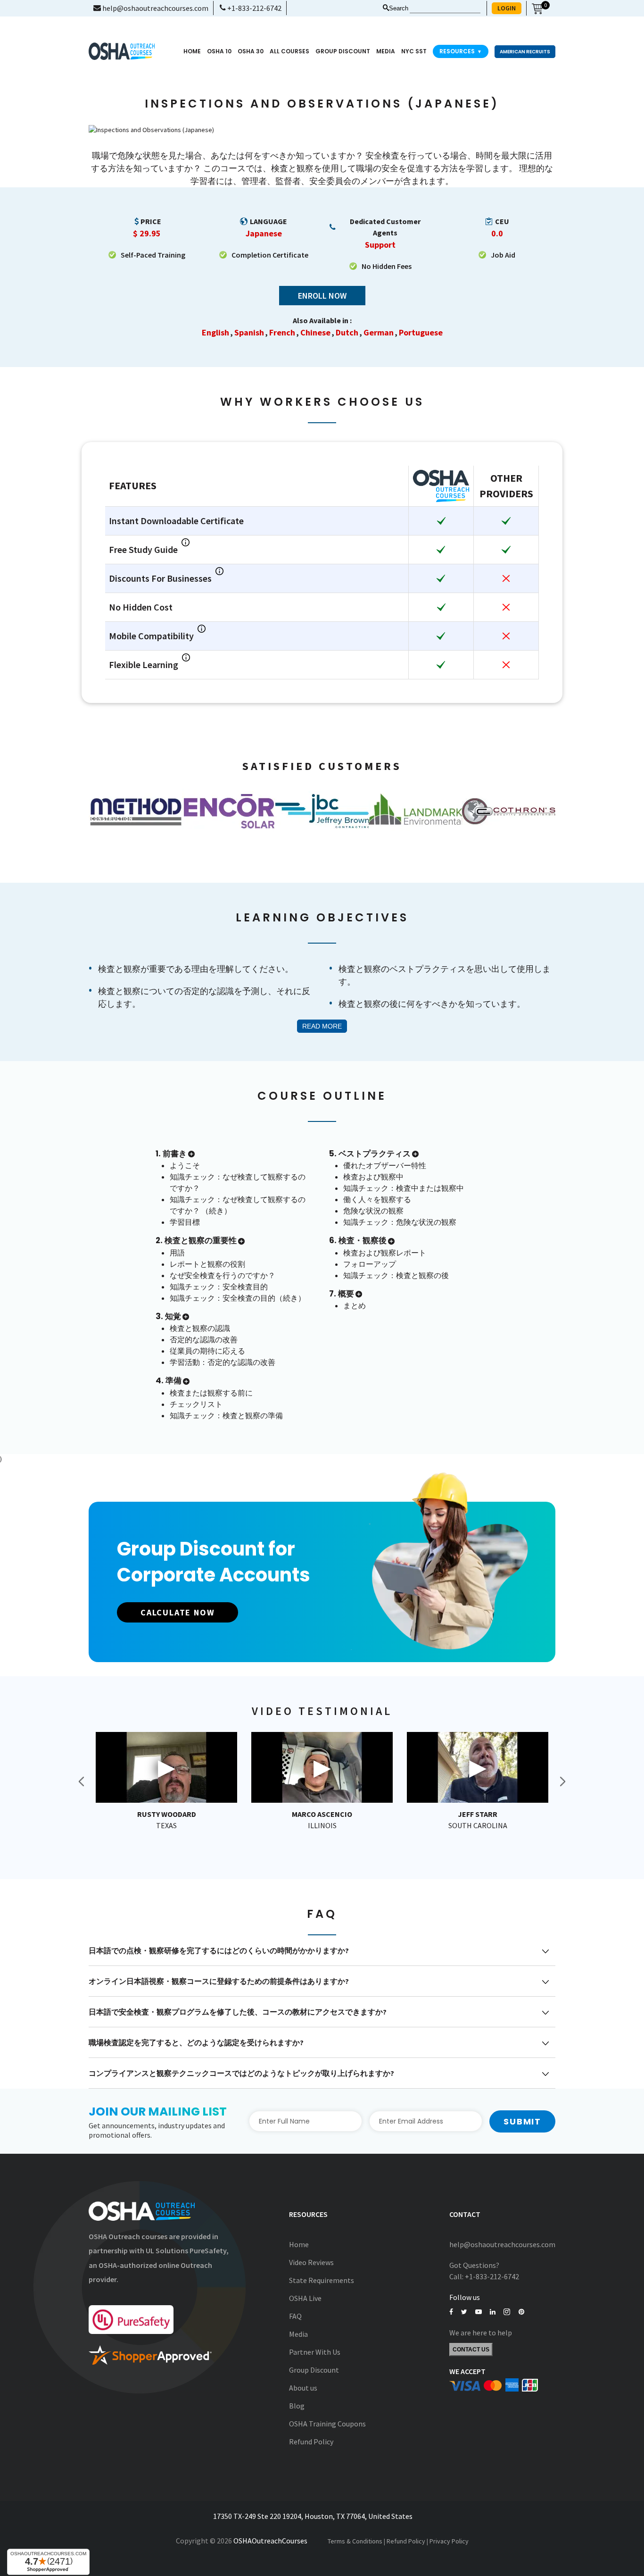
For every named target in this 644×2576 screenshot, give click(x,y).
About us (303, 2388)
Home (192, 51)
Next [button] (562, 1781)
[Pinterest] (521, 2312)
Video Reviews (311, 2262)
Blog (297, 2406)
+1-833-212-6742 (254, 8)
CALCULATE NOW (178, 1612)
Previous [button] (82, 1781)
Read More (322, 1026)
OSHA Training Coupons (327, 2424)
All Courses (289, 51)
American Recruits (525, 52)
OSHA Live (305, 2298)
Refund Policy (311, 2442)
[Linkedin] (493, 2312)
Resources (461, 51)
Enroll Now (322, 296)
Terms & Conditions (355, 2541)
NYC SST (414, 51)
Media (298, 2334)
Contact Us (471, 2350)
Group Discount (343, 51)
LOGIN (507, 8)
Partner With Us (315, 2352)
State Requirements (322, 2280)
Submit (522, 2121)
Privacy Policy (449, 2541)
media (386, 51)
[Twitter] (464, 2312)
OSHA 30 (251, 51)
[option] (135, 811)
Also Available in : (322, 320)
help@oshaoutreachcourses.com (155, 8)
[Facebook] (451, 2312)
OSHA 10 (219, 51)
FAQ (295, 2316)
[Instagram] (507, 2312)
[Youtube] (479, 2312)
